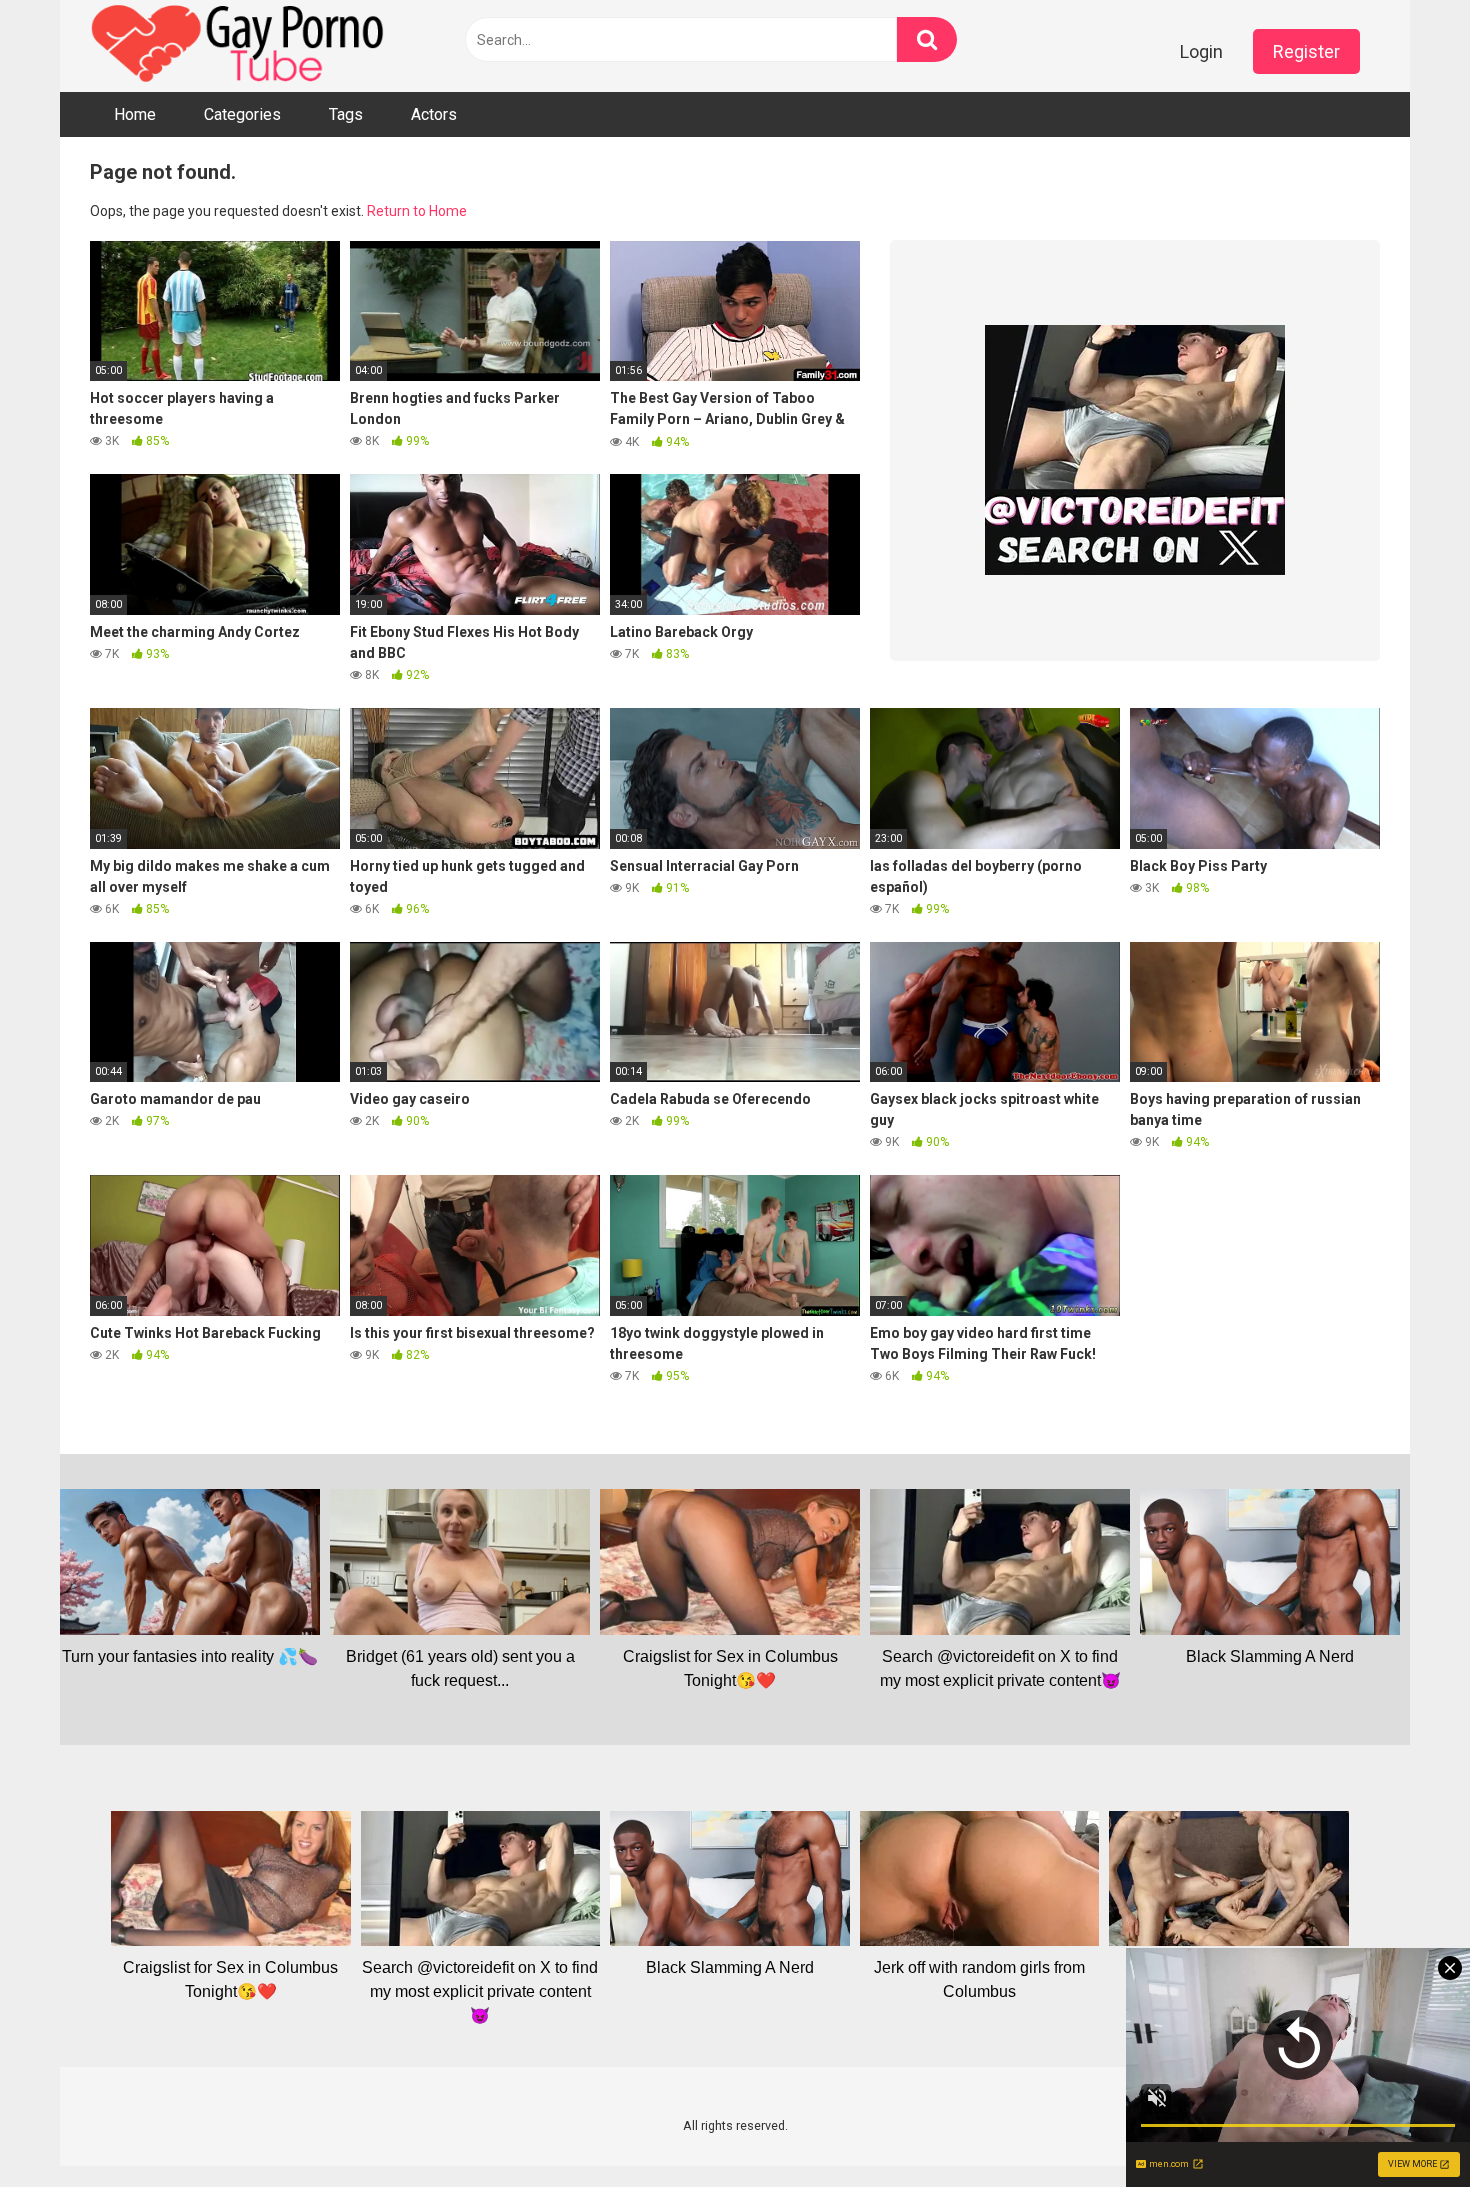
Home (135, 114)
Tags (346, 114)
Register (1306, 51)
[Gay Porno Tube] (240, 46)
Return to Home (417, 211)
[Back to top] (1403, 2126)
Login (1201, 51)
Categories (242, 114)
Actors (434, 114)
